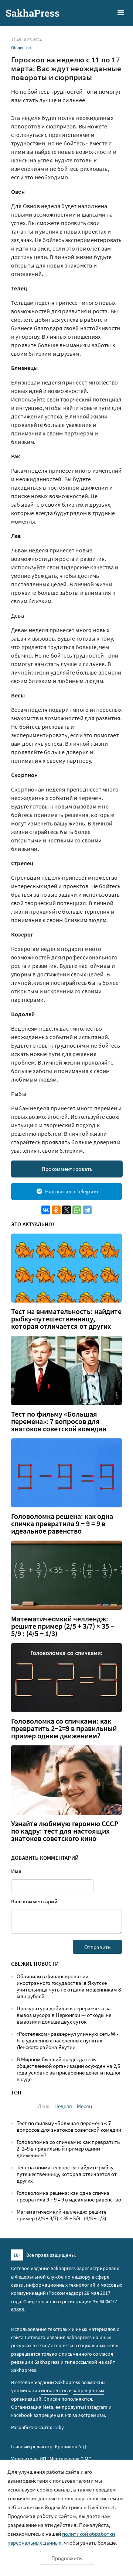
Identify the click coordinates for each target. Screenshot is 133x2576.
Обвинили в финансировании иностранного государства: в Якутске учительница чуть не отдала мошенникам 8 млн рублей (69, 1986)
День (44, 2106)
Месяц (84, 2106)
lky (59, 2427)
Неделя (63, 2106)
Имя (16, 1871)
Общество (21, 47)
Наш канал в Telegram (71, 1191)
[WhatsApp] (77, 1210)
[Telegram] (87, 1210)
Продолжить (66, 2558)
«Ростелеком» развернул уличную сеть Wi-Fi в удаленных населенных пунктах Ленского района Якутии (68, 2040)
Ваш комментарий (34, 1901)
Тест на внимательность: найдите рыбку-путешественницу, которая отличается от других (66, 1319)
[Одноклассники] (56, 1210)
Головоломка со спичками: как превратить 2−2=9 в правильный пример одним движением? (64, 1728)
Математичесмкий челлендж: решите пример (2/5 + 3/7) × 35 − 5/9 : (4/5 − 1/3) (63, 1626)
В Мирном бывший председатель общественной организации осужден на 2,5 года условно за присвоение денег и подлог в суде (69, 2069)
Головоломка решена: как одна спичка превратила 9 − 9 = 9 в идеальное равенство (62, 1524)
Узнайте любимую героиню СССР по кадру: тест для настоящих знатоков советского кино (65, 1831)
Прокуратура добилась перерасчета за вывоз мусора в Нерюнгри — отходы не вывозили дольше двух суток (64, 2015)
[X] (66, 1210)
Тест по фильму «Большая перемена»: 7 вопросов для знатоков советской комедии (59, 1421)
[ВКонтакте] (46, 1210)
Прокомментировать (67, 1169)
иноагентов (54, 2390)
